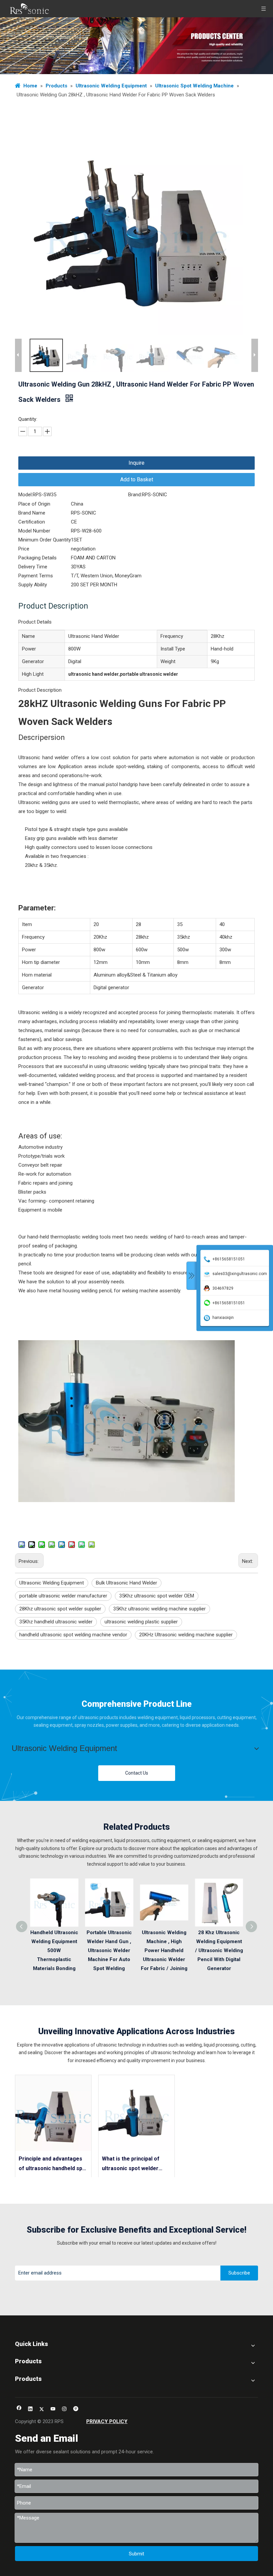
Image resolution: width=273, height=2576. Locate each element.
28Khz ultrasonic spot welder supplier (60, 1609)
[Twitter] (42, 2409)
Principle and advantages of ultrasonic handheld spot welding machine (53, 2165)
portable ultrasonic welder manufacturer (63, 1596)
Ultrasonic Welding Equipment (52, 1583)
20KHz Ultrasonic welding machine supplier (186, 1635)
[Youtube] (53, 2409)
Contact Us (137, 1773)
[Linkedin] (30, 2409)
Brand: (135, 495)
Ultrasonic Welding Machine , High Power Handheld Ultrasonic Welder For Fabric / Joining (164, 1950)
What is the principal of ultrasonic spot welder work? (131, 2165)
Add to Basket (137, 479)
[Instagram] (64, 2409)
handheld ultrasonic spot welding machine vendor (73, 1635)
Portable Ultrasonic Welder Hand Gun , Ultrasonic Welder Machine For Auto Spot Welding (109, 1950)
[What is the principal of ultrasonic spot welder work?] (136, 2113)
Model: (25, 495)
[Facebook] (19, 2409)
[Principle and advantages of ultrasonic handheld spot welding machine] (53, 2113)
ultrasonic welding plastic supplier (141, 1622)
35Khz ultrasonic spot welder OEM (157, 1596)
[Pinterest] (76, 2409)
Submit (136, 2554)
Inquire (136, 463)
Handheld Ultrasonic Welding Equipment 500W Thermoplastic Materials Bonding (54, 1950)
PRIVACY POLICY (107, 2421)
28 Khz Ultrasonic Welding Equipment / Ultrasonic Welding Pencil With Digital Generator (219, 1950)
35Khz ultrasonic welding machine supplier (159, 1609)
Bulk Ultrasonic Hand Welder (127, 1583)
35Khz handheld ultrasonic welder (56, 1622)
